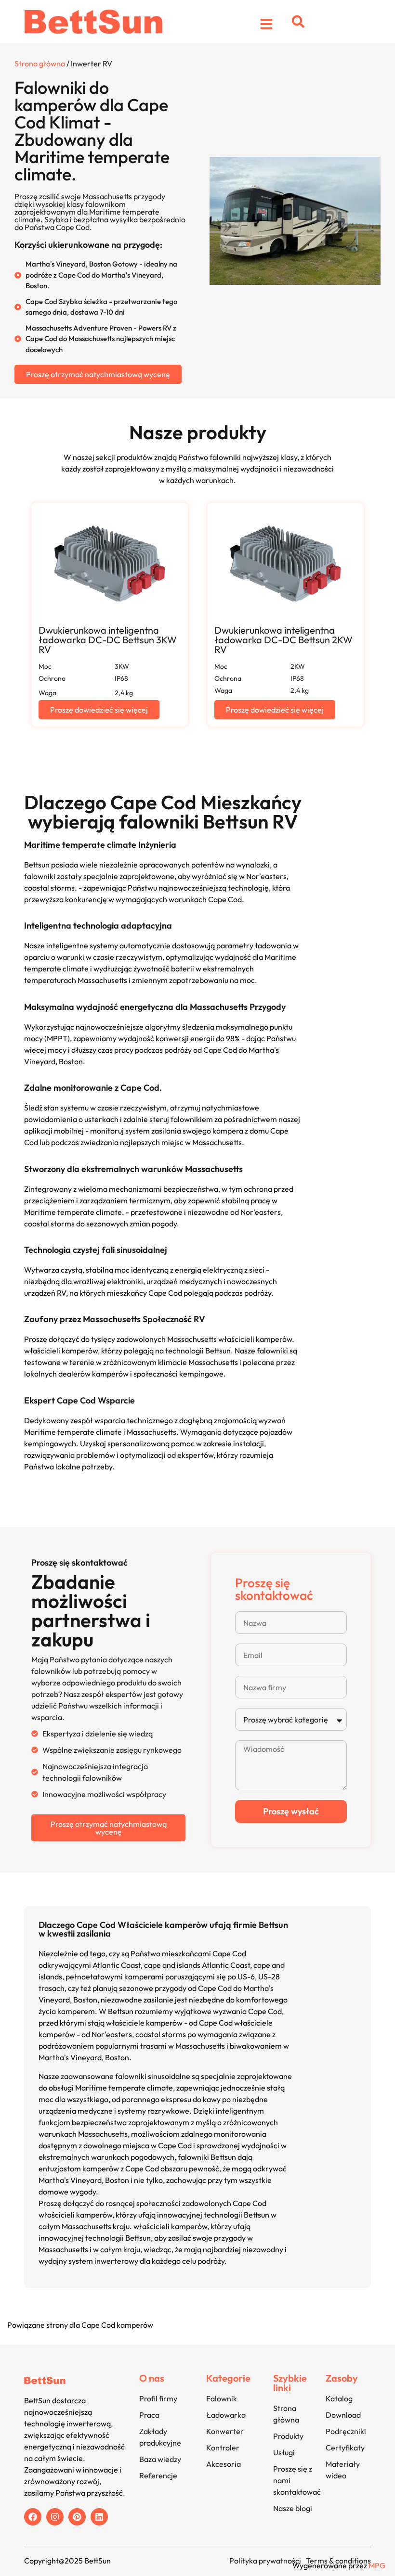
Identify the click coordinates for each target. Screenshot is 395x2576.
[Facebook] (33, 2517)
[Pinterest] (77, 2517)
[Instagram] (55, 2517)
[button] (298, 22)
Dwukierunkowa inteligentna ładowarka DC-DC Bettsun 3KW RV (108, 640)
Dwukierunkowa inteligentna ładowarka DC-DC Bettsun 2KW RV (283, 640)
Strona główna (40, 64)
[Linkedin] (99, 2517)
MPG (377, 2565)
